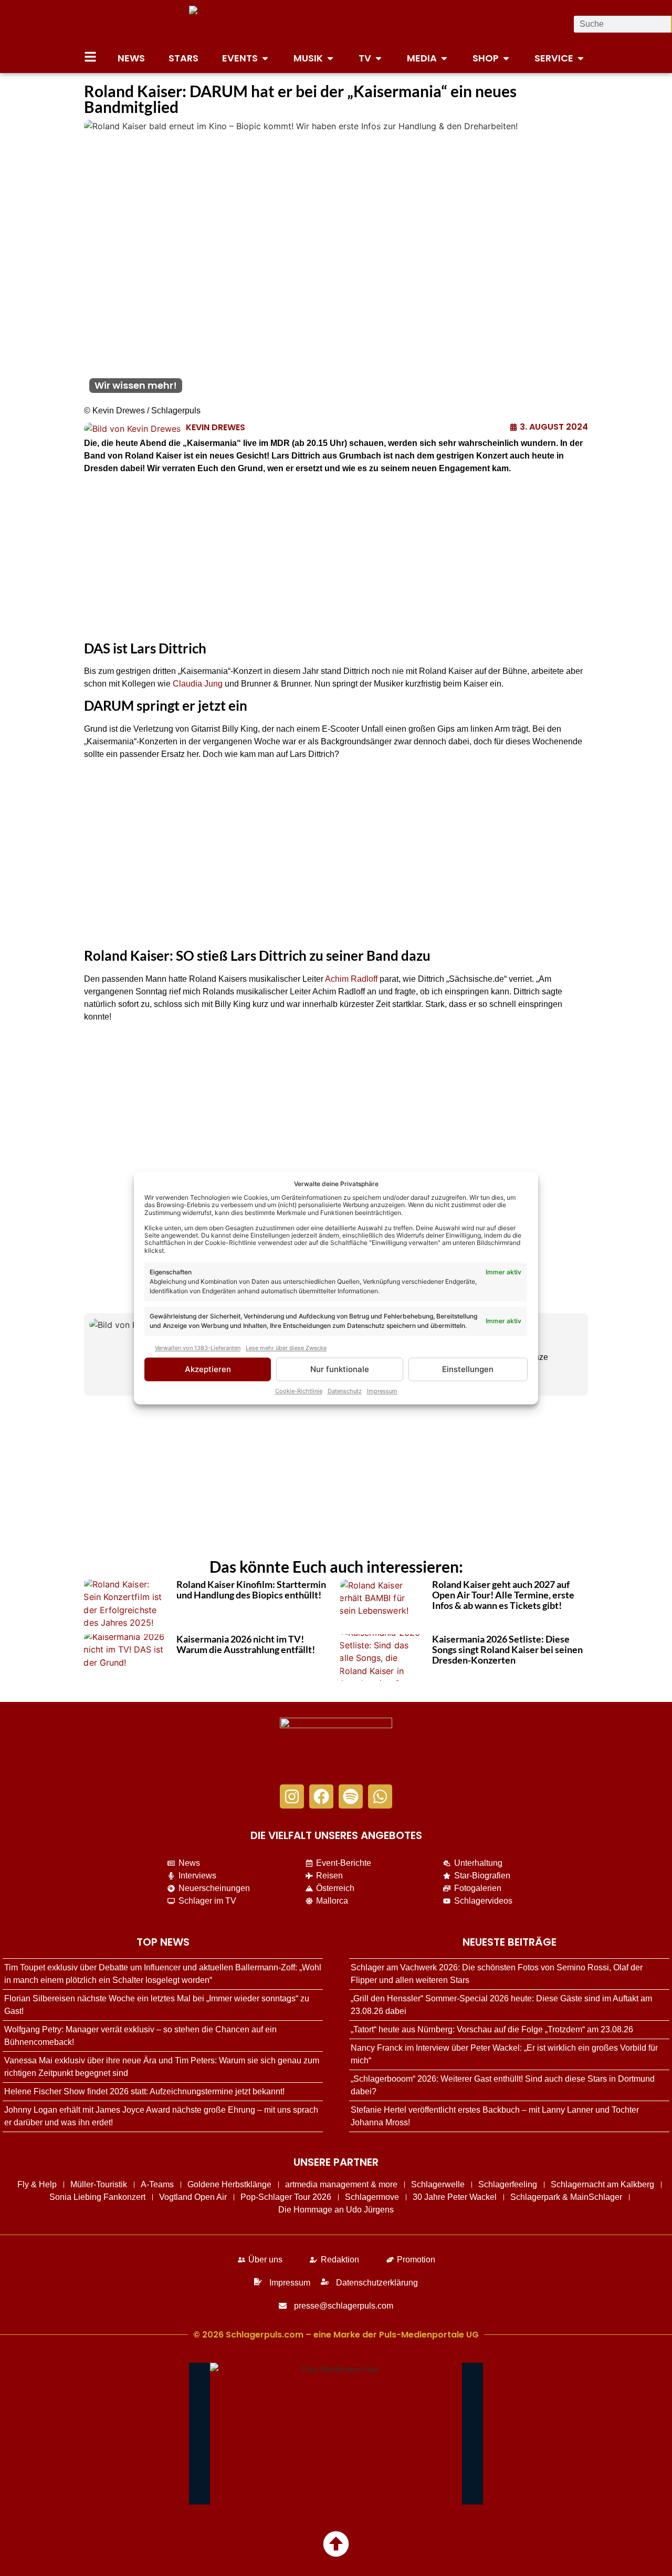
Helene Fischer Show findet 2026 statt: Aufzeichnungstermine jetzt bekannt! (144, 2091)
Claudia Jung (198, 684)
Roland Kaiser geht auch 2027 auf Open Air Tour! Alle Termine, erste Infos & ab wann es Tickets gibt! (503, 1595)
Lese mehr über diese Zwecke (286, 1348)
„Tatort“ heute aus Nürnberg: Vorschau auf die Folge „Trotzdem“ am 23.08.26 (492, 2029)
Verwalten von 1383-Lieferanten (198, 1348)
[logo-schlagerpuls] (336, 1746)
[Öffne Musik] (330, 58)
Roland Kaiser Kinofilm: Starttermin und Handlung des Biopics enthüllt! (251, 1590)
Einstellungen (468, 1369)
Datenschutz (345, 1391)
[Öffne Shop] (506, 58)
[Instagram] (292, 1796)
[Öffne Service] (581, 58)
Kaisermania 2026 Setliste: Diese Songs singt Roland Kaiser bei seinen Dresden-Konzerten (507, 1649)
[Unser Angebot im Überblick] (90, 57)
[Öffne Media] (444, 58)
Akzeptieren (208, 1369)
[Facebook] (321, 1796)
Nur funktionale (340, 1369)
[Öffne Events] (265, 58)
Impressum (382, 1391)
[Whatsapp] (380, 1796)
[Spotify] (351, 1796)
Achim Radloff (351, 979)
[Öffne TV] (379, 58)
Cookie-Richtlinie (299, 1391)
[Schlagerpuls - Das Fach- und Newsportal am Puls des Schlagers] (336, 24)
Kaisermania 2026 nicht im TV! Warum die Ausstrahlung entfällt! (246, 1644)
